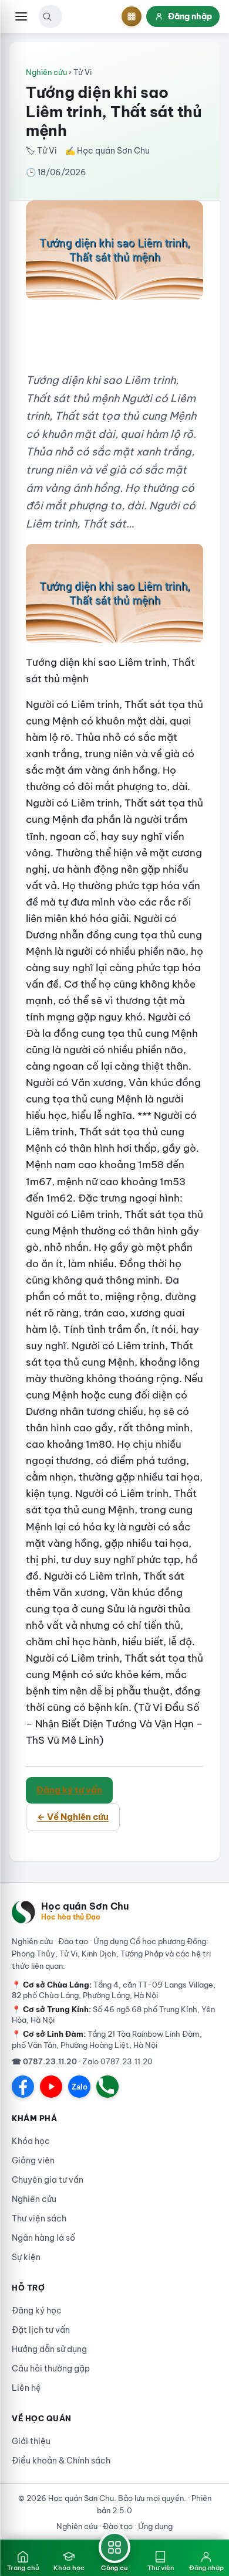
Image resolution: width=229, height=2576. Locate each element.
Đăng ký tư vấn (69, 1790)
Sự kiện (26, 2257)
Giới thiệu (31, 2441)
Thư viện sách (39, 2218)
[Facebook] (23, 2087)
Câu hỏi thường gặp (51, 2369)
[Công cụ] (132, 16)
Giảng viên (33, 2160)
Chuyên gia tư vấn (48, 2180)
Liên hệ (26, 2388)
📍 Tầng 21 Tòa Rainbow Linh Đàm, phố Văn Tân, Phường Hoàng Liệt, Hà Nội (107, 2039)
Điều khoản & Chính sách (61, 2461)
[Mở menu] (21, 16)
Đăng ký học (37, 2310)
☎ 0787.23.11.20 (44, 2061)
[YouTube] (51, 2087)
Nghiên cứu (46, 72)
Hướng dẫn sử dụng (49, 2349)
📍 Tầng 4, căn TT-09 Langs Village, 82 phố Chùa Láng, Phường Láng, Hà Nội (114, 1990)
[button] (47, 16)
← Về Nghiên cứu (73, 1817)
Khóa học (31, 2141)
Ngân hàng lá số (43, 2238)
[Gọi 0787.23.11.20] (107, 2087)
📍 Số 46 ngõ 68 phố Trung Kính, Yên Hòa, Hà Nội (113, 2014)
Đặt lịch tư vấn (41, 2330)
